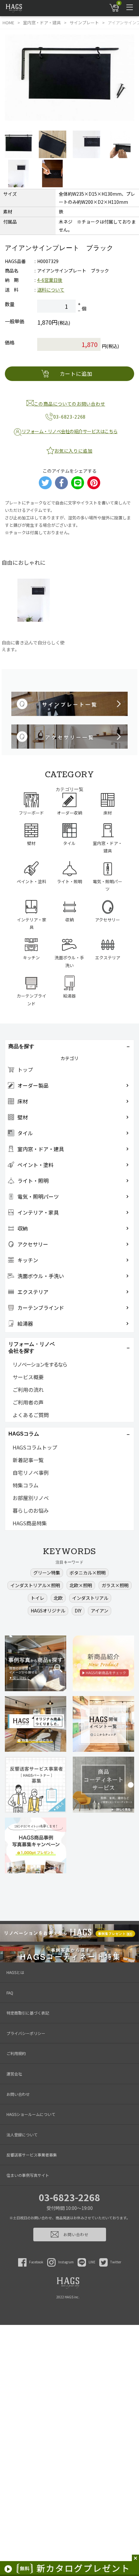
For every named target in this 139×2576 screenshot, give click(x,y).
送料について (51, 290)
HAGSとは (15, 1972)
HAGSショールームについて (31, 2114)
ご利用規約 (16, 2053)
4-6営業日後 (50, 280)
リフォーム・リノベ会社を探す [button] (32, 1347)
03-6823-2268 (69, 2197)
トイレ (37, 1598)
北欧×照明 (81, 1585)
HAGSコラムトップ (35, 1447)
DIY (78, 1611)
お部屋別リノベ (31, 1498)
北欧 (58, 1598)
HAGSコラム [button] (24, 1434)
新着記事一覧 (28, 1460)
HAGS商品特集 (30, 1523)
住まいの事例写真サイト (28, 2175)
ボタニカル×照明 (88, 1573)
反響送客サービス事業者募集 (32, 2155)
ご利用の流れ (28, 1390)
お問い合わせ (18, 2094)
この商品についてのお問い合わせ (70, 404)
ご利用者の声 (28, 1402)
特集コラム (26, 1485)
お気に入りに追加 (73, 451)
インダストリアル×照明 (35, 1585)
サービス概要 (28, 1377)
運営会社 (14, 2074)
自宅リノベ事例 (31, 1473)
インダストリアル (90, 1598)
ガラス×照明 (115, 1585)
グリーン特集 (47, 1573)
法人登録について (22, 2135)
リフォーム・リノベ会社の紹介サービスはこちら (70, 431)
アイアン (100, 1611)
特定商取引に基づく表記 (28, 2013)
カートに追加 (76, 374)
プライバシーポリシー (26, 2033)
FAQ (10, 1993)
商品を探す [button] (21, 1046)
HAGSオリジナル (48, 1611)
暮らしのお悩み (31, 1510)
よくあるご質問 (31, 1415)
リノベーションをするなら (40, 1364)
